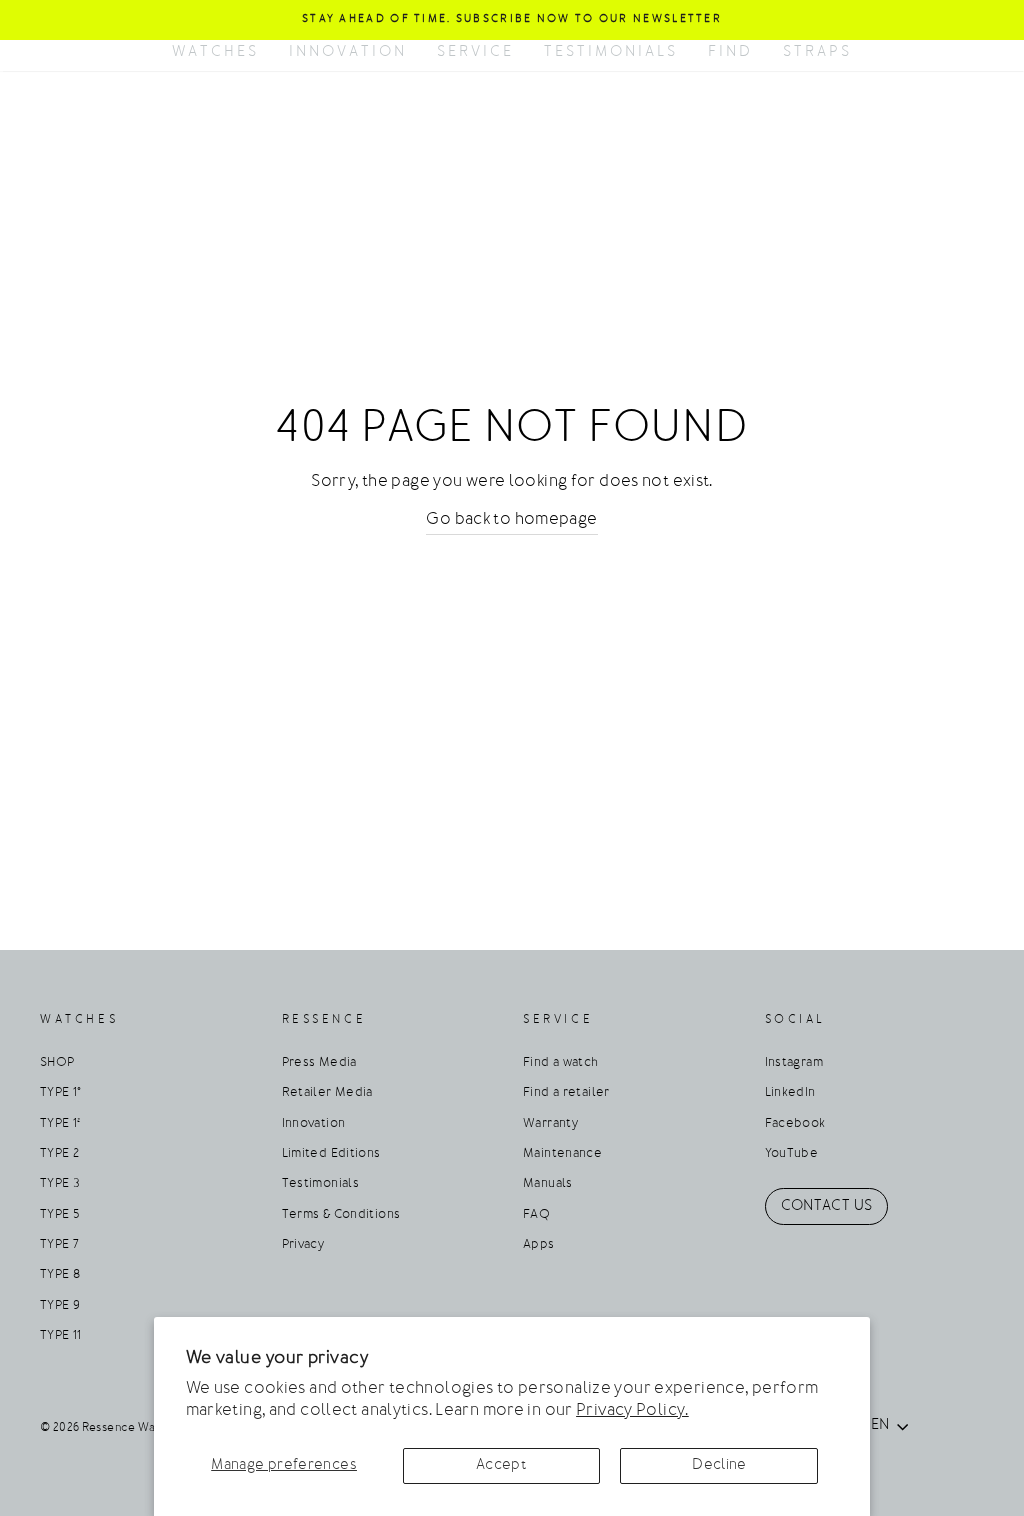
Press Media (319, 1063)
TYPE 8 (60, 1275)
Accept (501, 1465)
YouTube (792, 1154)
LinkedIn (790, 1093)
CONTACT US (827, 1206)
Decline (719, 1465)
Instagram (794, 1063)
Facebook (795, 1124)
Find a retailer (566, 1093)
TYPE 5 (59, 1215)
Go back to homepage (511, 520)
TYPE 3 (60, 1184)
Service (475, 52)
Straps (817, 52)
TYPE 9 (60, 1306)
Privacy (303, 1245)
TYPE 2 (59, 1154)
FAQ (536, 1215)
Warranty (550, 1124)
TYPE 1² (60, 1124)
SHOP (57, 1063)
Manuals (548, 1184)
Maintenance (562, 1154)
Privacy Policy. (632, 1411)
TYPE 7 (59, 1245)
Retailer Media (327, 1093)
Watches (215, 52)
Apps (539, 1245)
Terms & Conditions (341, 1215)
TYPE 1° (61, 1093)
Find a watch (561, 1063)
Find (730, 52)
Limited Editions (331, 1154)
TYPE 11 (61, 1336)
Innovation (348, 52)
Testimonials (611, 52)
